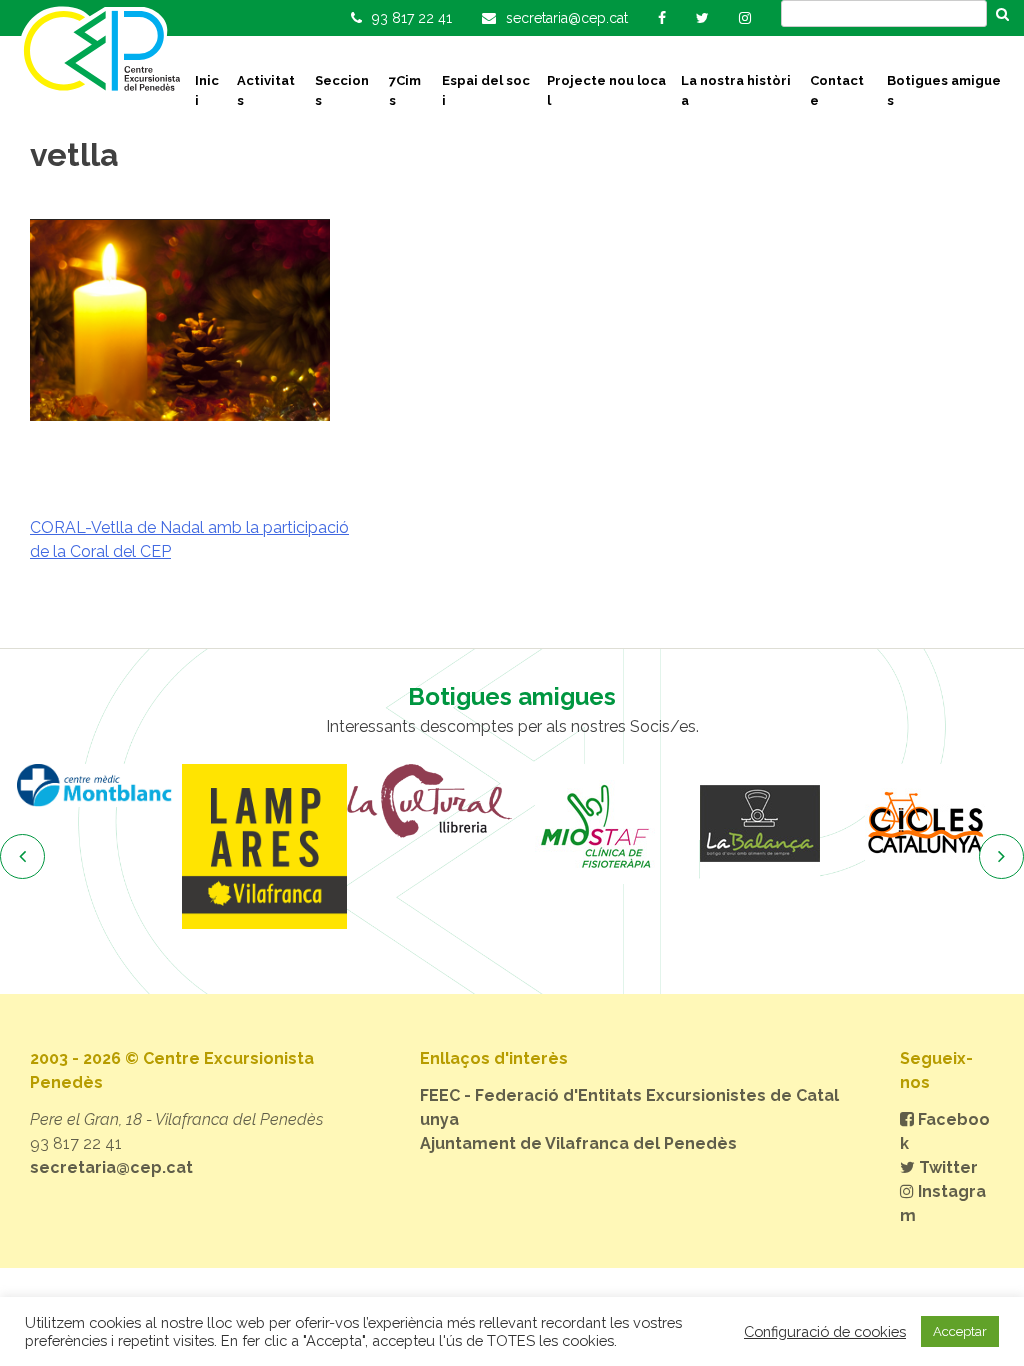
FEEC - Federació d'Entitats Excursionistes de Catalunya (629, 1107)
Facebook (945, 1131)
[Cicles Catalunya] (924, 824)
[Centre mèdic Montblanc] (99, 785)
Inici (207, 90)
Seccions (342, 90)
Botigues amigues (944, 90)
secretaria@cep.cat (111, 1167)
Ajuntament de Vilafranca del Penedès (578, 1143)
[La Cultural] (429, 801)
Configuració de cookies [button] (825, 1331)
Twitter (946, 1167)
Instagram (943, 1203)
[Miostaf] (594, 824)
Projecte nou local (606, 90)
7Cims (405, 90)
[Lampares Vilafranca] (264, 846)
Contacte (837, 90)
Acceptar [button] (960, 1331)
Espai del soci (486, 90)
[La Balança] (759, 824)
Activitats (266, 90)
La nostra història (736, 90)
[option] (99, 785)
